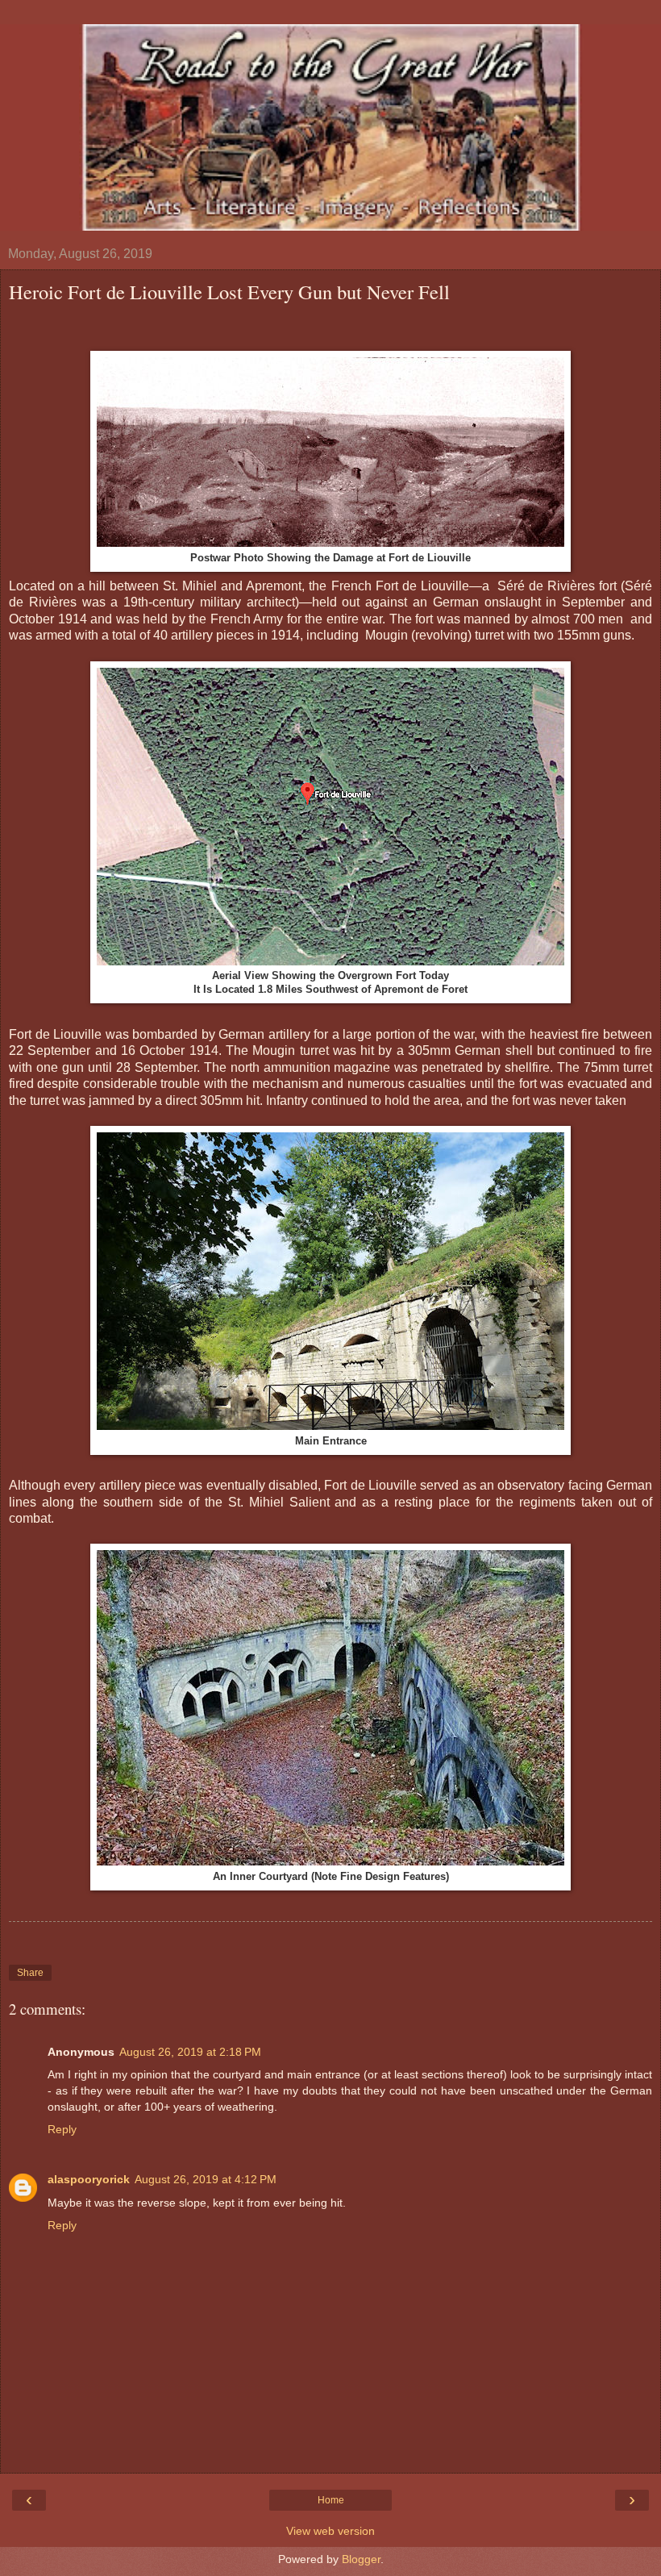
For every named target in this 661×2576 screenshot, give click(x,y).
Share (30, 1973)
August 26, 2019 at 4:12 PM (206, 2179)
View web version (330, 2531)
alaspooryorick (89, 2179)
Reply (62, 2129)
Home (331, 2500)
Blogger (361, 2559)
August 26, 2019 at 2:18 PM (190, 2052)
